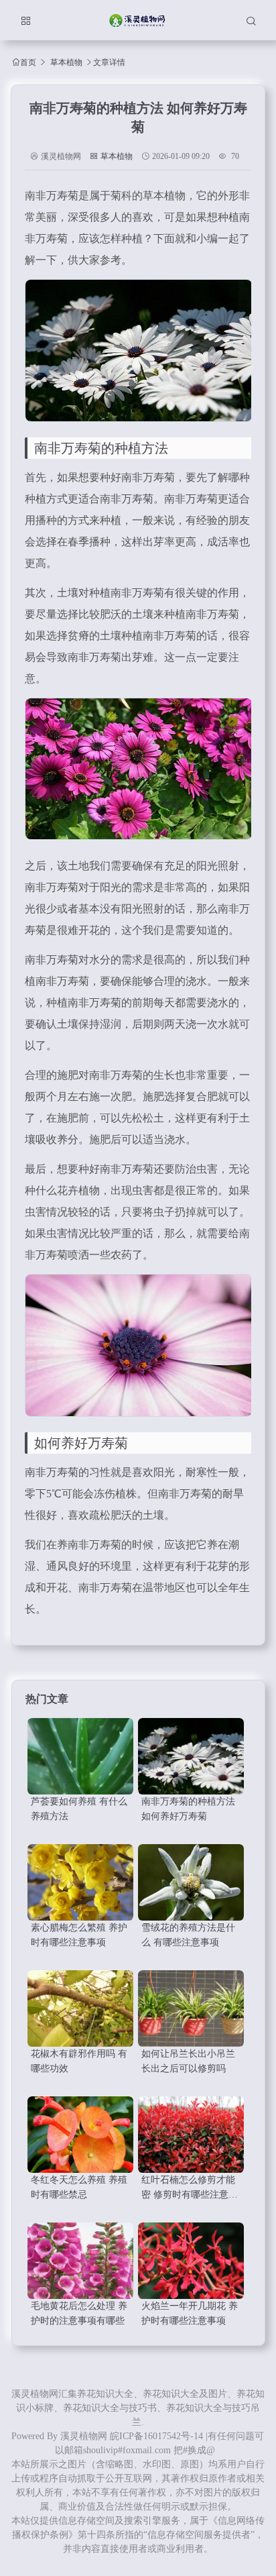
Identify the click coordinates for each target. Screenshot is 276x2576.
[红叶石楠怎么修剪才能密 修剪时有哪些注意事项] (191, 2135)
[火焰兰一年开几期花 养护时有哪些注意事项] (191, 2261)
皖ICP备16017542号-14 (156, 2436)
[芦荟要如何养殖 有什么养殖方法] (80, 1756)
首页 (28, 62)
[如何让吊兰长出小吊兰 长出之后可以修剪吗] (191, 2008)
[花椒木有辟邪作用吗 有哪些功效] (80, 2008)
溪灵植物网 (84, 2436)
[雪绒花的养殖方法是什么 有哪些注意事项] (191, 1882)
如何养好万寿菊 (81, 1443)
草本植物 (66, 62)
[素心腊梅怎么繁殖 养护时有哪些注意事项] (80, 1882)
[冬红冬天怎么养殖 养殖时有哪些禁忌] (80, 2135)
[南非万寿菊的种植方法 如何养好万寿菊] (191, 1756)
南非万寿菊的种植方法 (101, 448)
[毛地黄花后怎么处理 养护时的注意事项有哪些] (80, 2261)
